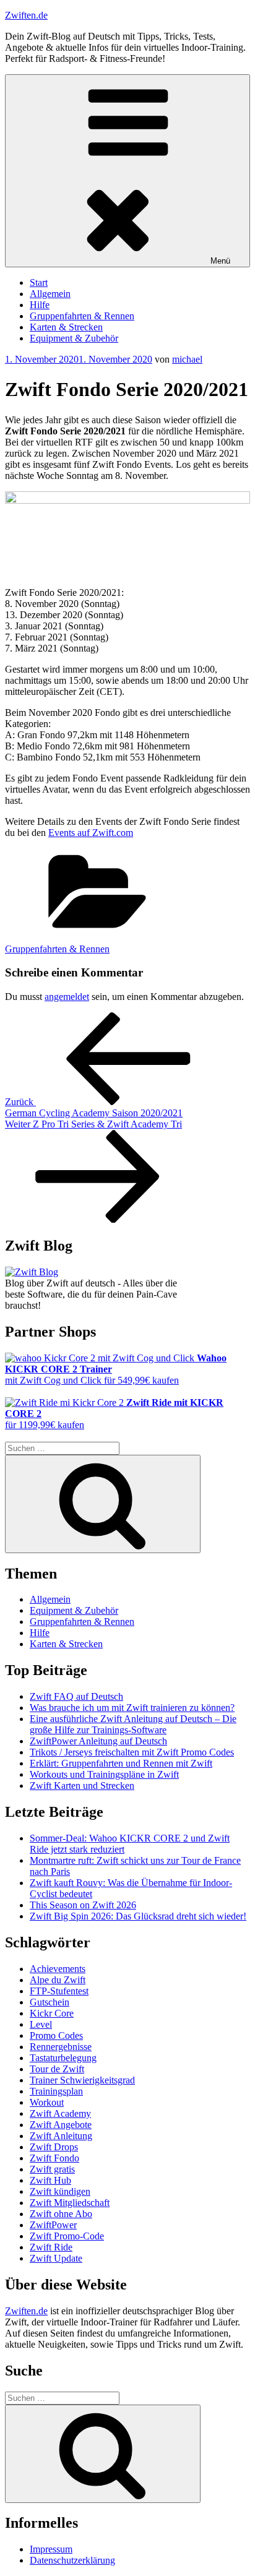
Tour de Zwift (57, 2069)
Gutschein (50, 2002)
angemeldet (67, 997)
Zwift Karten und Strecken (82, 1786)
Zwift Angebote (61, 2125)
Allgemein (50, 294)
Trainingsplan (56, 2091)
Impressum (51, 2549)
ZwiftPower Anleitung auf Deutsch (98, 1741)
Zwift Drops (54, 2147)
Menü (220, 261)
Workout (47, 2102)
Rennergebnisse (61, 2047)
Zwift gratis (52, 2169)
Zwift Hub (50, 2180)
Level (41, 2024)
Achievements (58, 1969)
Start (39, 282)
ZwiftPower (53, 2225)
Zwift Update (56, 2258)
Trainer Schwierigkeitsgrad (82, 2080)
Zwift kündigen (60, 2191)
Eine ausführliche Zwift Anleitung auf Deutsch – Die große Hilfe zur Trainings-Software (133, 1724)
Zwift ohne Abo (61, 2214)
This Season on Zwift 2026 (83, 1905)
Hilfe (40, 305)
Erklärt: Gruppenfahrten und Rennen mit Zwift (121, 1763)
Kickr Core (52, 2013)
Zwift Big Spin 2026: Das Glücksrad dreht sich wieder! (138, 1916)
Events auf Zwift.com (91, 833)
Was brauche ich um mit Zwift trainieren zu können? (132, 1708)
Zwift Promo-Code (67, 2236)
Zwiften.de (26, 15)
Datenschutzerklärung (72, 2560)
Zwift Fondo (54, 2158)
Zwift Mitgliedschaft (70, 2203)
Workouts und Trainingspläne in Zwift (104, 1774)
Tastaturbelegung (63, 2058)
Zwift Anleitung (61, 2136)
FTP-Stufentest (59, 1991)
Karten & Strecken (66, 327)
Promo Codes (56, 2035)
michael (187, 359)
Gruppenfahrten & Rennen (82, 316)
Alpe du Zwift (58, 1980)
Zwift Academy (60, 2113)
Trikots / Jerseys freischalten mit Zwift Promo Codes (132, 1752)
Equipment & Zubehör (74, 338)
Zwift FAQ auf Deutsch (76, 1696)
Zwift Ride (51, 2247)
